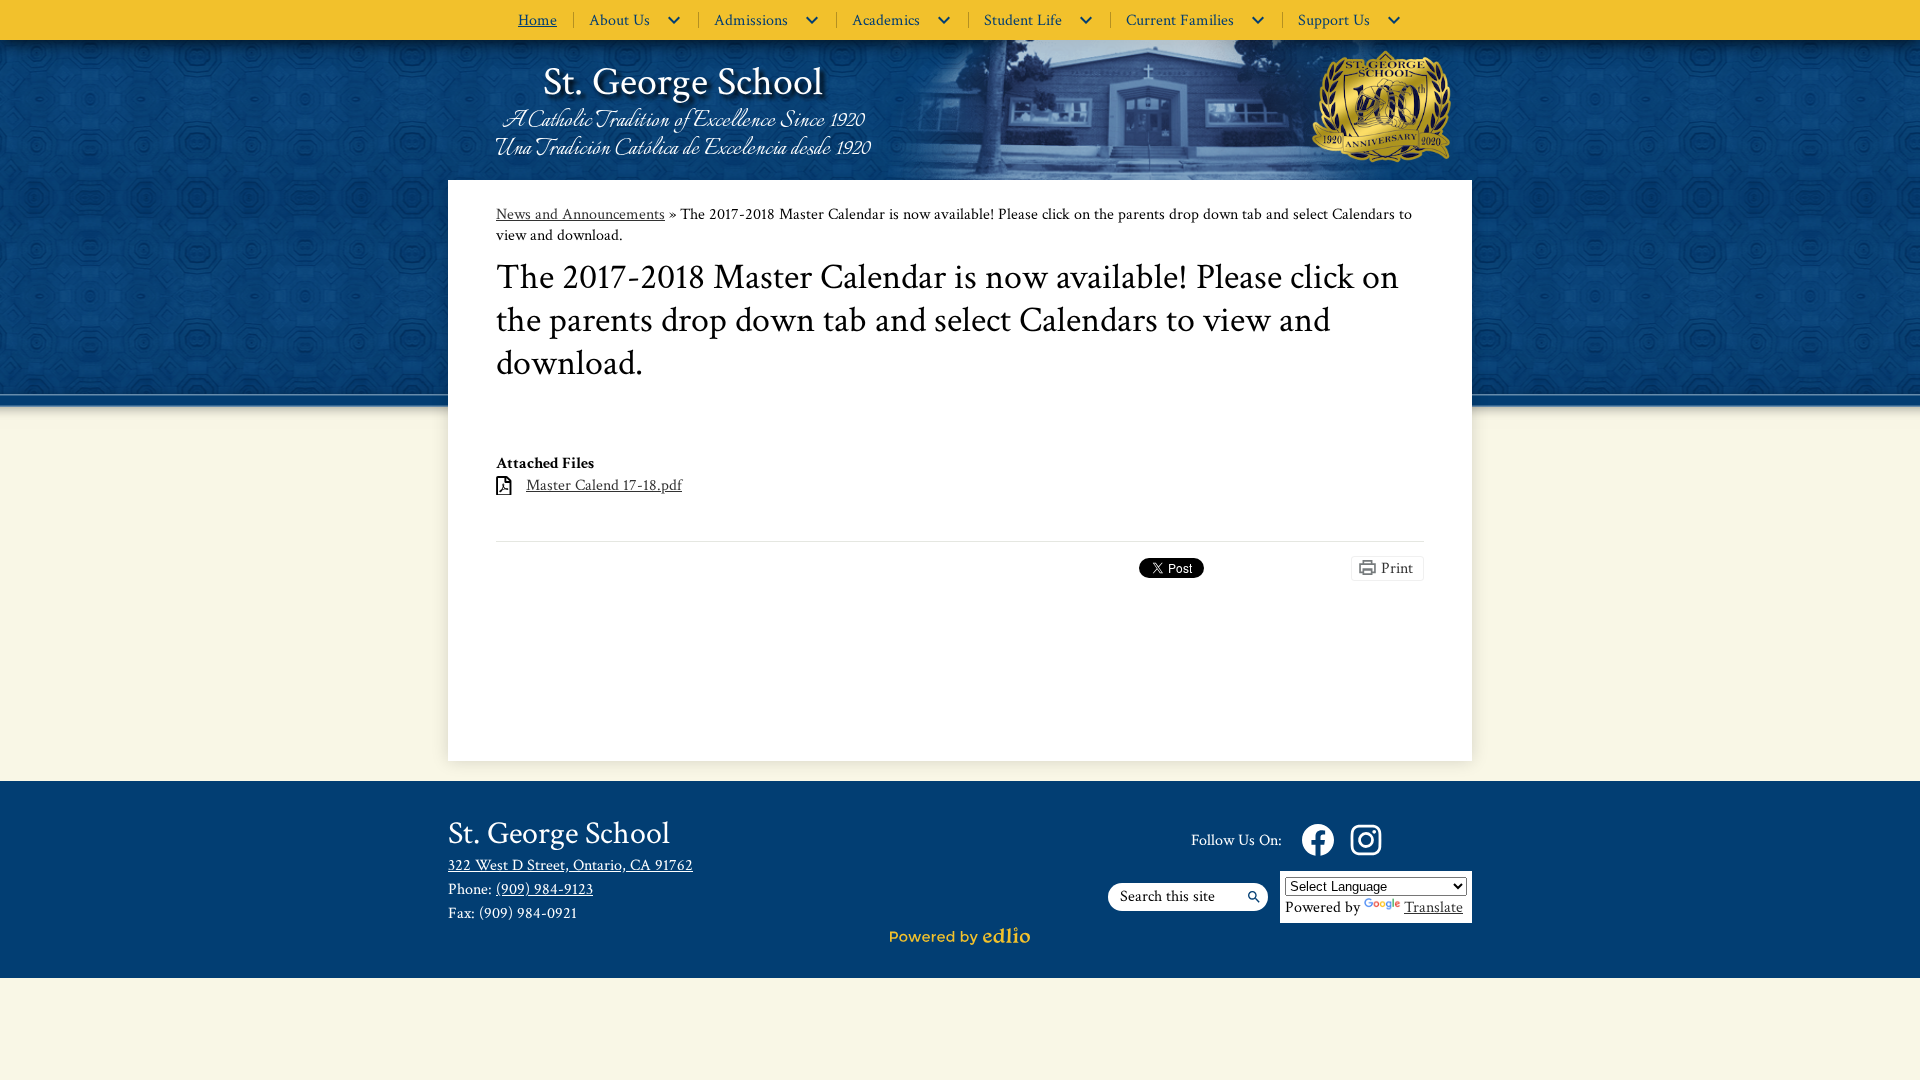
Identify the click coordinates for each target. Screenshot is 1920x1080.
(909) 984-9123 (544, 889)
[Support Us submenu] (1350, 20)
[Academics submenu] (902, 20)
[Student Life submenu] (1039, 20)
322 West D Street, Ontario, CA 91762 (570, 865)
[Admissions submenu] (767, 20)
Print (1397, 568)
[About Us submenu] (635, 20)
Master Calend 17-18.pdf (604, 485)
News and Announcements (580, 214)
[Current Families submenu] (1196, 20)
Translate (1433, 907)
